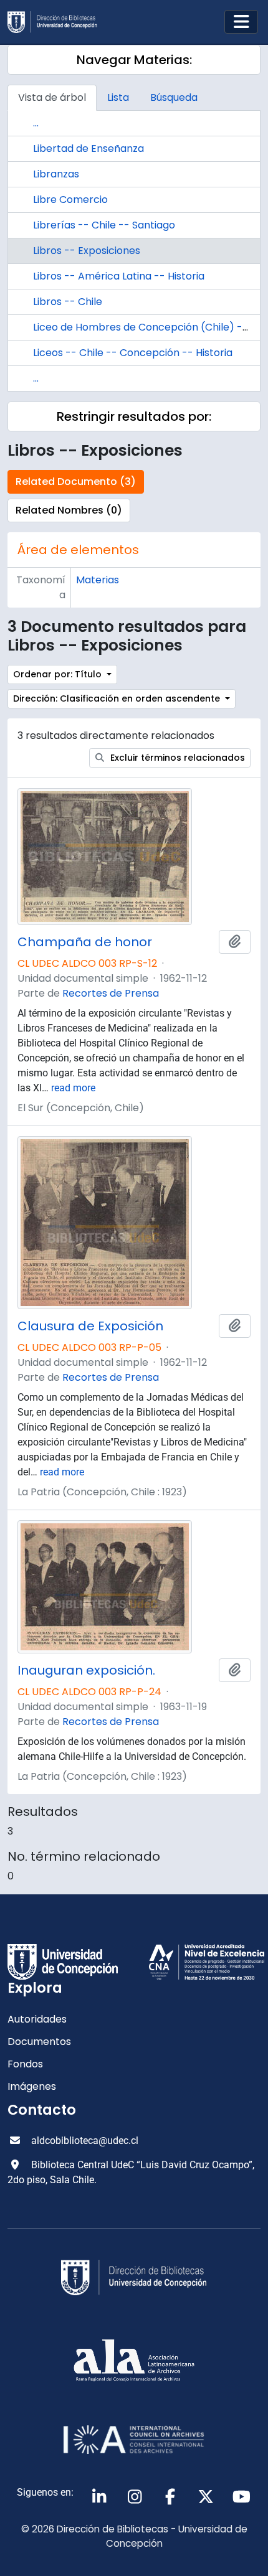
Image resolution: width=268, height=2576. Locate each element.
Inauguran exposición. (86, 1670)
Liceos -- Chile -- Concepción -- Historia (133, 353)
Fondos (25, 2064)
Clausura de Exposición (90, 1326)
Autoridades (37, 2019)
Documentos (39, 2042)
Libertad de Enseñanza (89, 148)
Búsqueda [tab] (174, 97)
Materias (98, 580)
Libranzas (56, 174)
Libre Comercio (70, 200)
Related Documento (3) (76, 482)
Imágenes (32, 2086)
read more (73, 1088)
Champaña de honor (85, 942)
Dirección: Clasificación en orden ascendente (118, 698)
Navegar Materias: (134, 60)
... (36, 123)
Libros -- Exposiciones (87, 251)
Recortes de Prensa (111, 993)
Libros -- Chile (68, 302)
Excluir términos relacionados (176, 758)
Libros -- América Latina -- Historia (119, 276)
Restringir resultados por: (134, 416)
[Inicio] (57, 22)
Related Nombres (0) (69, 510)
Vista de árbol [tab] (52, 97)
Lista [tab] (118, 97)
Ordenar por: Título (59, 674)
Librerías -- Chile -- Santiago (104, 225)
